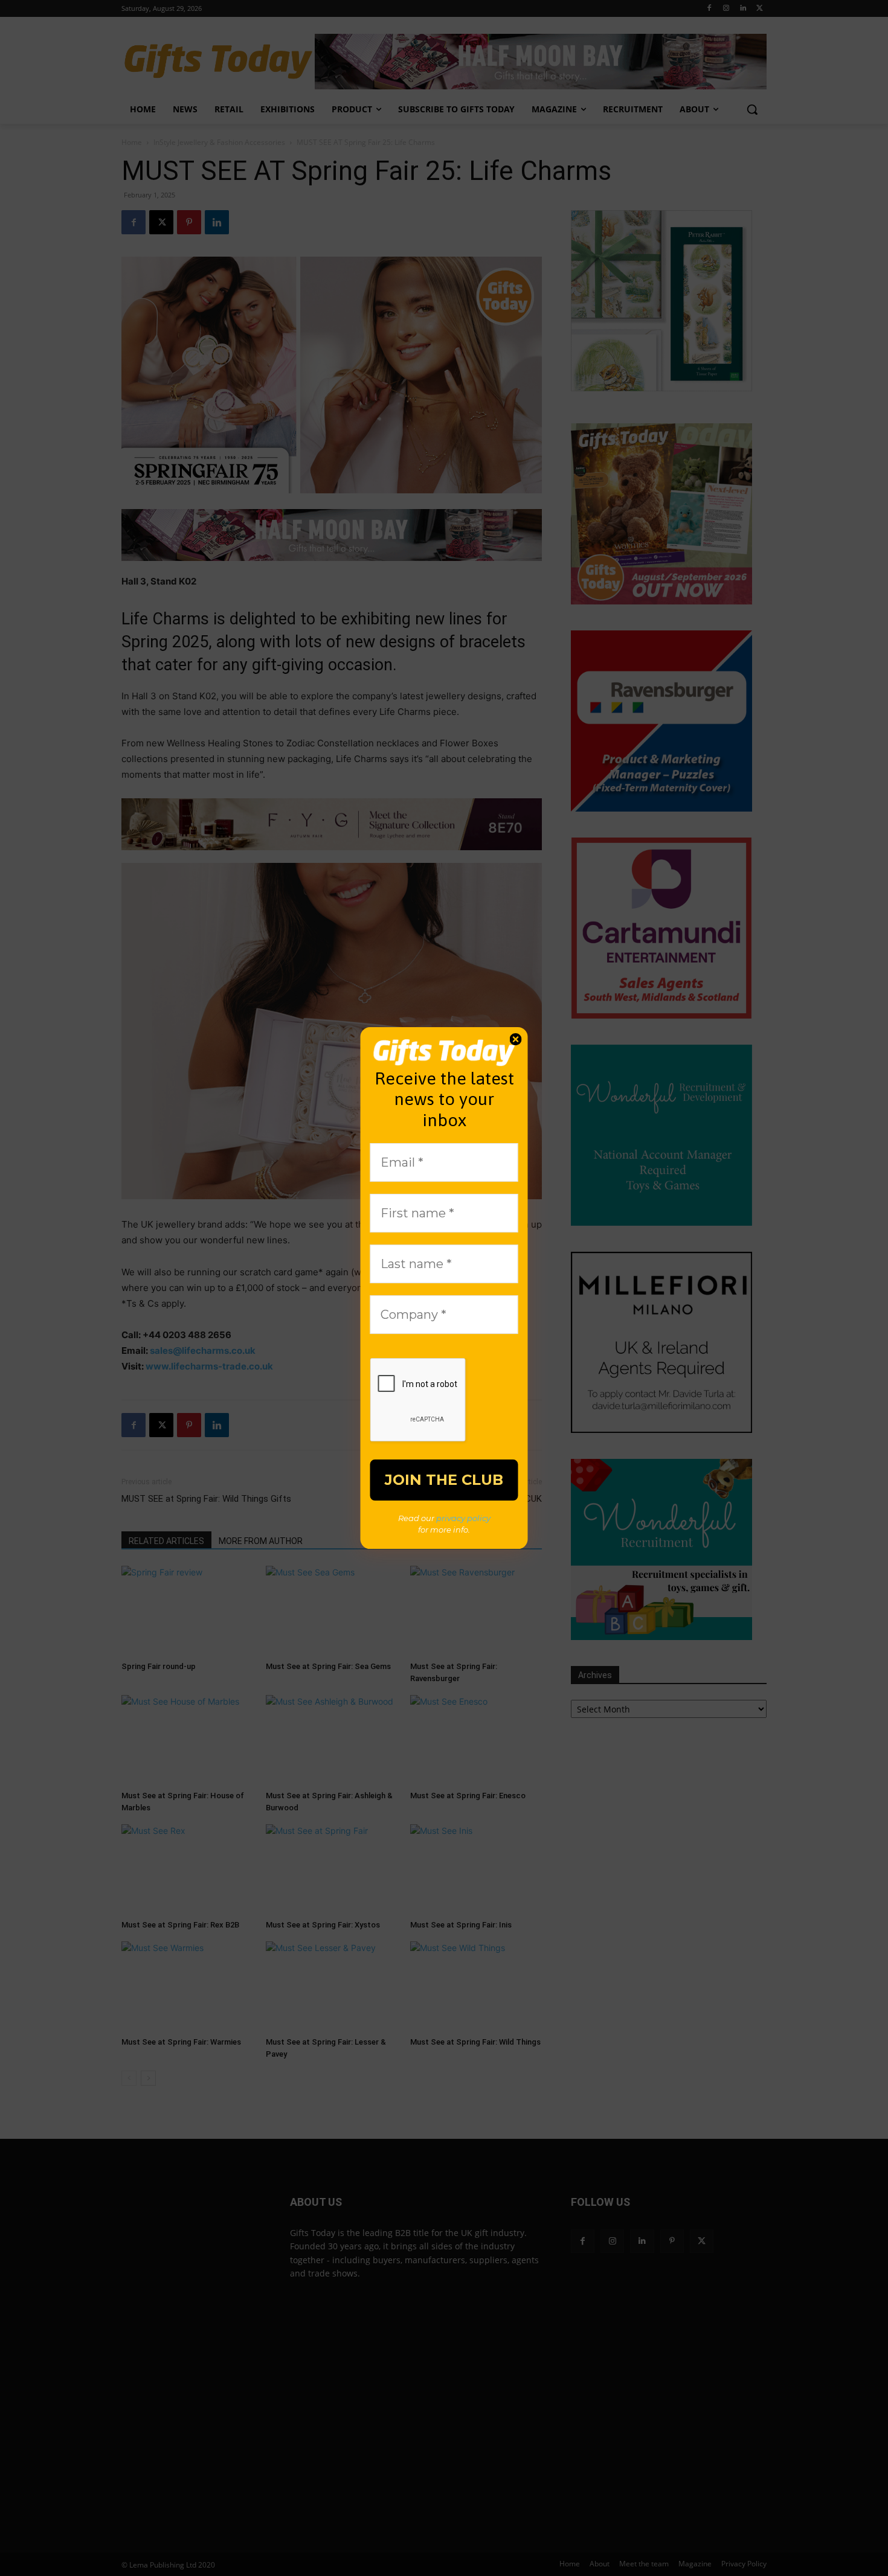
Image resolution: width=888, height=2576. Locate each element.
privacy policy (463, 1518)
